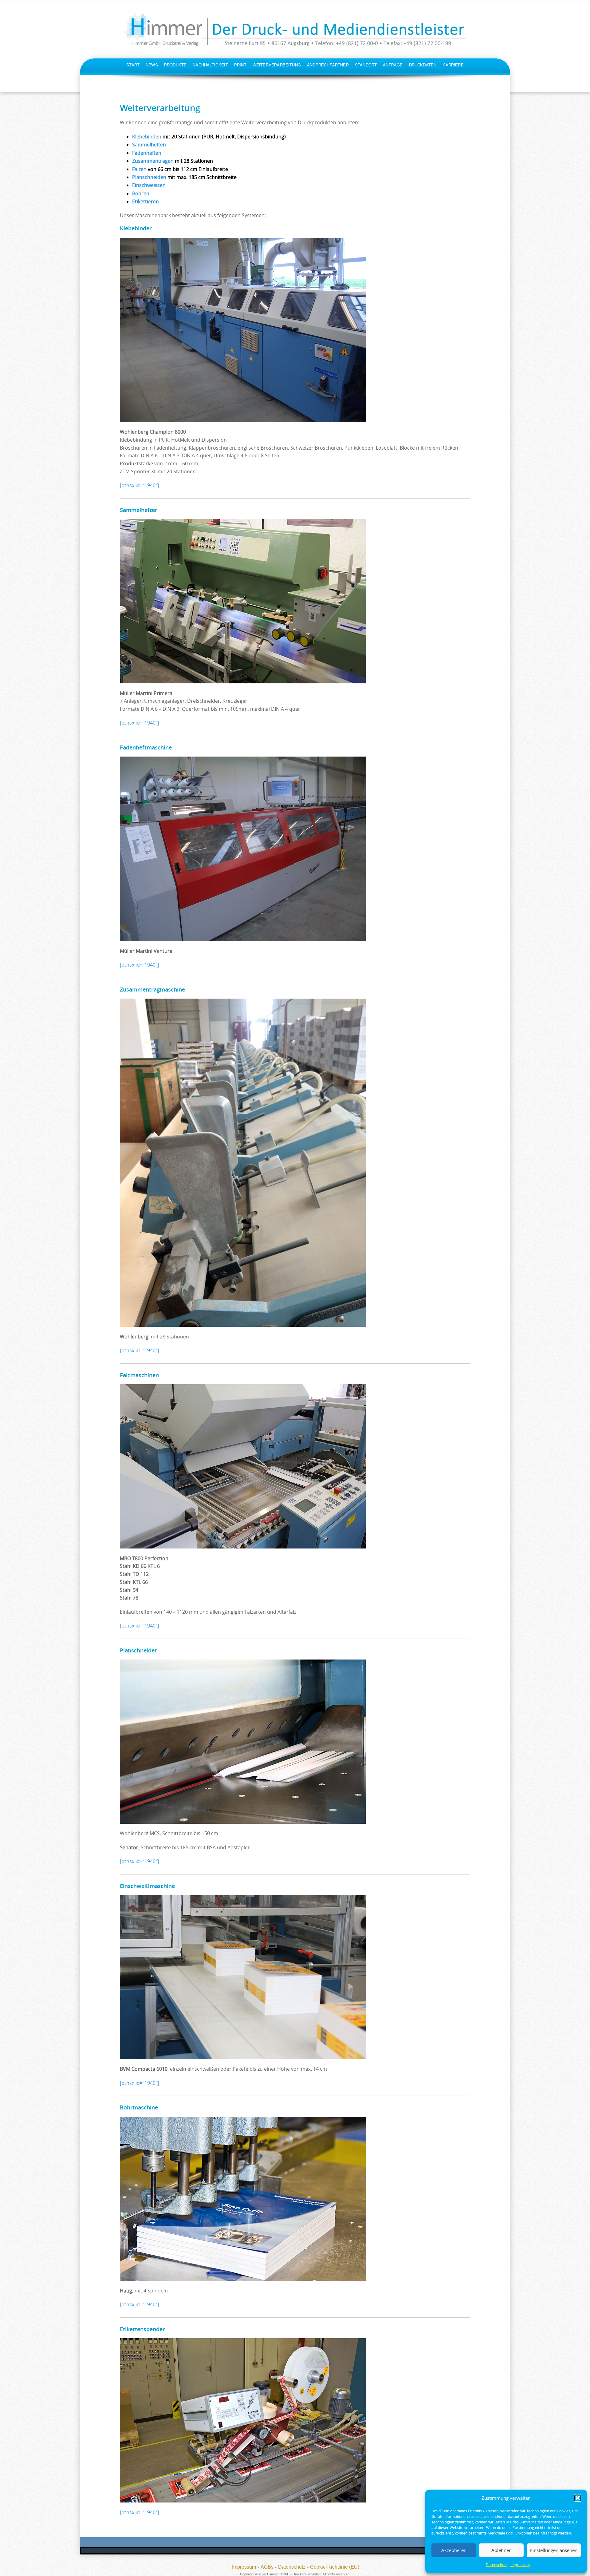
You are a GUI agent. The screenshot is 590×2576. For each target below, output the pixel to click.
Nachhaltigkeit (210, 65)
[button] (578, 2498)
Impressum (520, 2565)
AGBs (267, 2567)
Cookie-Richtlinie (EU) (335, 2567)
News (152, 65)
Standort (366, 65)
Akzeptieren (454, 2550)
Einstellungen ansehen (554, 2550)
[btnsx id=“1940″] (139, 485)
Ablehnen (502, 2550)
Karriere (453, 65)
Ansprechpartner (328, 65)
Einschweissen (149, 185)
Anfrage (393, 65)
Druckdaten (423, 65)
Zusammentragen (153, 161)
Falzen (139, 169)
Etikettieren (146, 201)
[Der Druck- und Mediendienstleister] (295, 30)
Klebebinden (147, 137)
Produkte (175, 65)
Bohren (141, 193)
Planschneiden (149, 177)
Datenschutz (497, 2565)
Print (240, 65)
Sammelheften (149, 145)
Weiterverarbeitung (277, 65)
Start (133, 65)
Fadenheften (147, 153)
